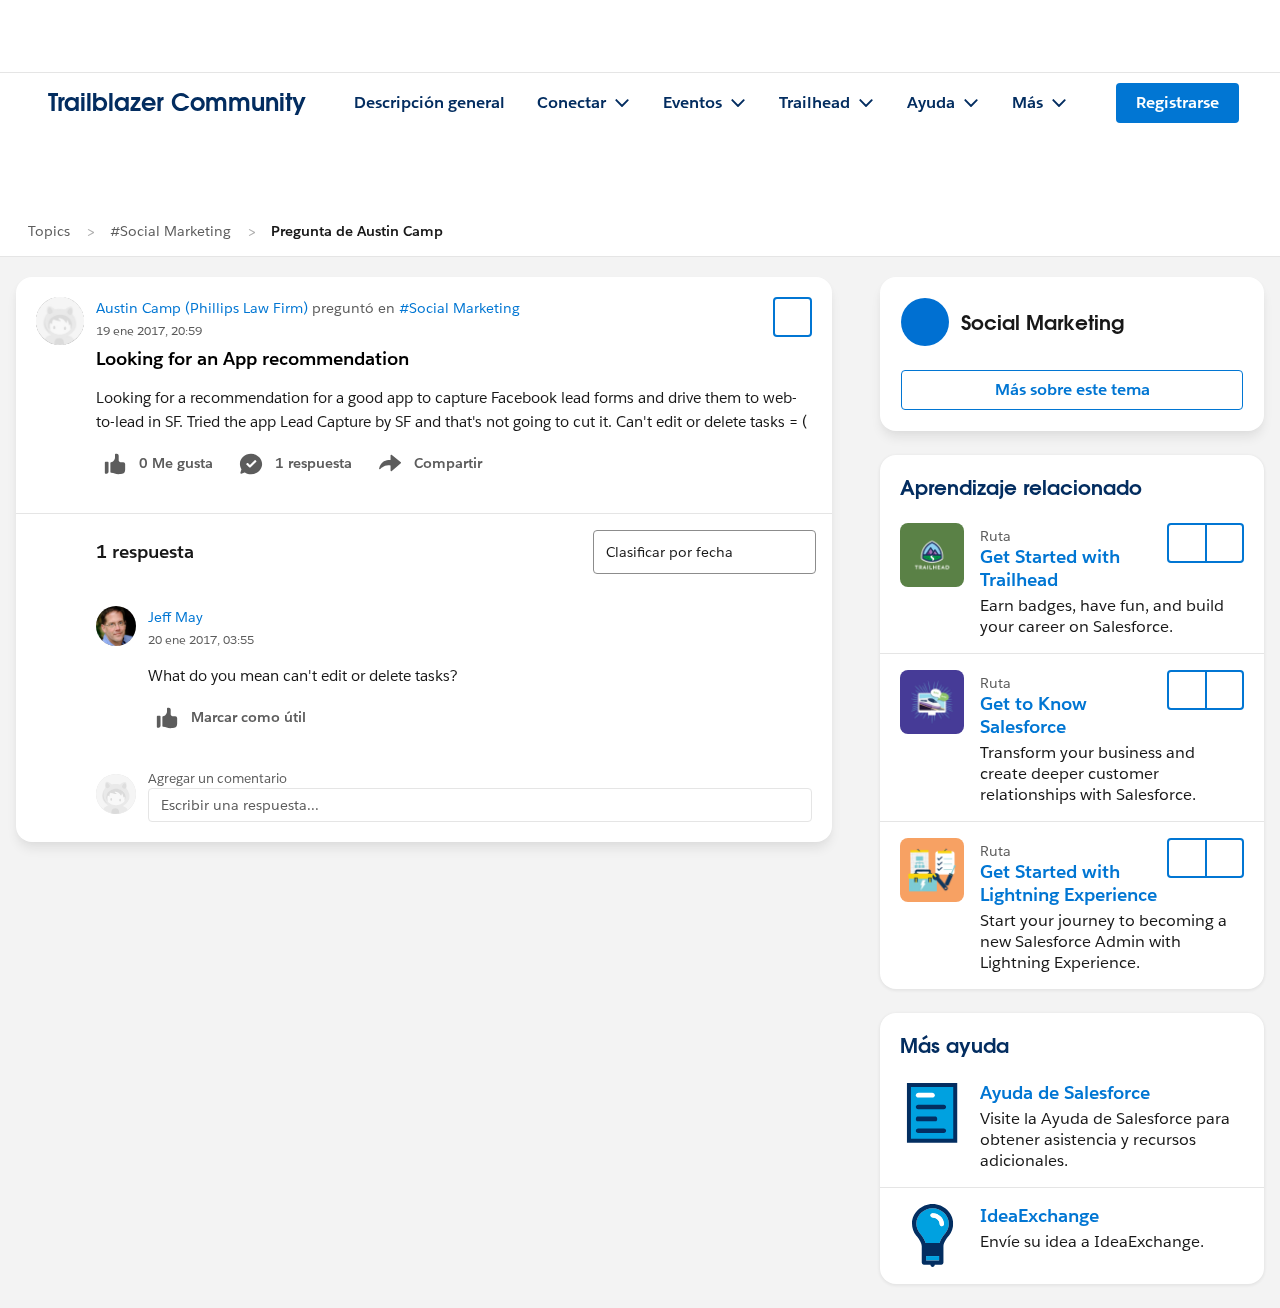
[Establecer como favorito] (793, 317)
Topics (49, 231)
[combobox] (704, 552)
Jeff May (175, 617)
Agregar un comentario (217, 778)
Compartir (442, 467)
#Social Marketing (170, 231)
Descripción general (429, 102)
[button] (1072, 390)
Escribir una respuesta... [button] (240, 805)
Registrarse (1177, 102)
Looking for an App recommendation (252, 358)
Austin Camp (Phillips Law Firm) (202, 308)
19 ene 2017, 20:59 (149, 330)
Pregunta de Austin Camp (357, 231)
